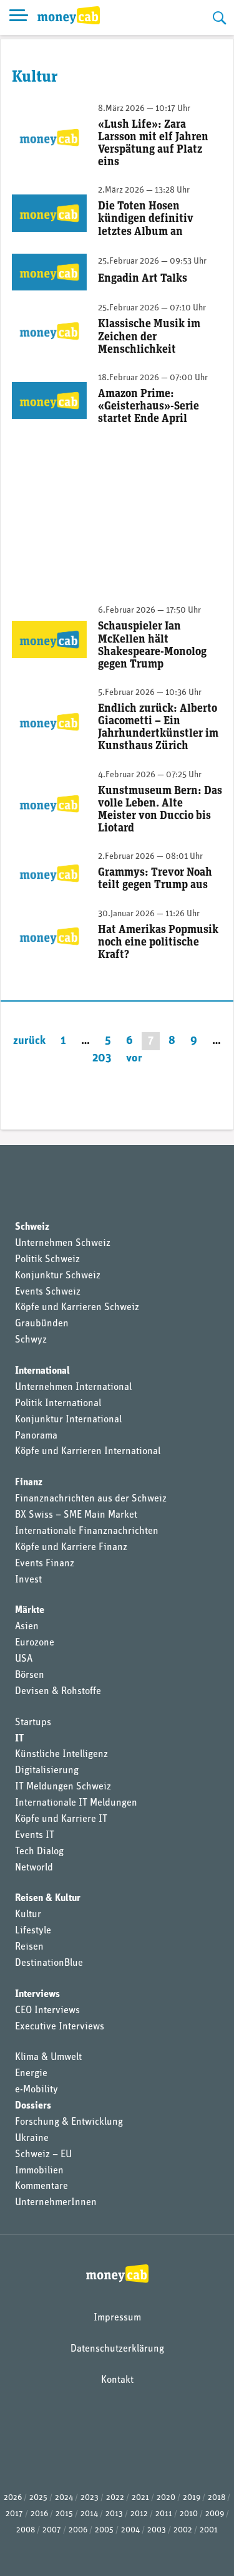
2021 (140, 2498)
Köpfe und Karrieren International (88, 1452)
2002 (183, 2530)
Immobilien (39, 2171)
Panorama (36, 1436)
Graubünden (42, 1324)
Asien (27, 1627)
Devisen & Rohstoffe (58, 1692)
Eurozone (35, 1643)
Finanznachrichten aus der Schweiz (91, 1499)
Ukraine (32, 2138)
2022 (115, 2498)
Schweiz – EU (43, 2155)
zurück (29, 1041)
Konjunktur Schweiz (58, 1276)
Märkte (30, 1611)
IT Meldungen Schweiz (63, 1787)
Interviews (37, 1994)
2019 (192, 2498)
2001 (209, 2530)
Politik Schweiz (47, 1260)
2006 (78, 2530)
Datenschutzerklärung (117, 2349)
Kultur (28, 1915)
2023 (90, 2498)
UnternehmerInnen (56, 2203)
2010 (189, 2514)
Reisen (29, 1947)
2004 (130, 2530)
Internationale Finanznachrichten (87, 1531)
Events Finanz (45, 1564)
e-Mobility (37, 2090)
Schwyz (31, 1340)
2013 (114, 2514)
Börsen (30, 1675)
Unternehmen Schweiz (63, 1243)
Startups (33, 1723)
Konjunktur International (68, 1420)
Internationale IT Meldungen (76, 1803)
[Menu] (19, 17)
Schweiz (32, 1227)
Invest (28, 1580)
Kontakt (117, 2380)
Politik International (58, 1404)
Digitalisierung (47, 1771)
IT (19, 1739)
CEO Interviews (47, 2011)
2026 (13, 2498)
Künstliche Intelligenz (61, 1755)
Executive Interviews (60, 2027)
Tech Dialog (39, 1852)
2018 (217, 2498)
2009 (215, 2514)
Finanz (29, 1483)
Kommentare (41, 2186)
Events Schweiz (48, 1292)
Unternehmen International (73, 1387)
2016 (39, 2514)
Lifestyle (33, 1931)
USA (24, 1659)
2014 (89, 2514)
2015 (64, 2514)
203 (102, 1059)
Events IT (35, 1836)
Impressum (117, 2318)
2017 (14, 2514)
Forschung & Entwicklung (69, 2122)
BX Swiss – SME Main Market (76, 1515)
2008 (26, 2530)
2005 (104, 2530)
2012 (139, 2514)
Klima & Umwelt (48, 2057)
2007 (52, 2530)
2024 (64, 2498)
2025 (38, 2498)
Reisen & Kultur (48, 1898)
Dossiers (33, 2106)
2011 (164, 2514)
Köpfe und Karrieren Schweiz (77, 1308)
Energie (31, 2074)
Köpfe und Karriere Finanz (71, 1548)
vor (134, 1059)
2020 (166, 2498)
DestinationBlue (49, 1963)
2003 (157, 2530)
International (42, 1371)
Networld (34, 1868)
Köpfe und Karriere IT (61, 1819)
